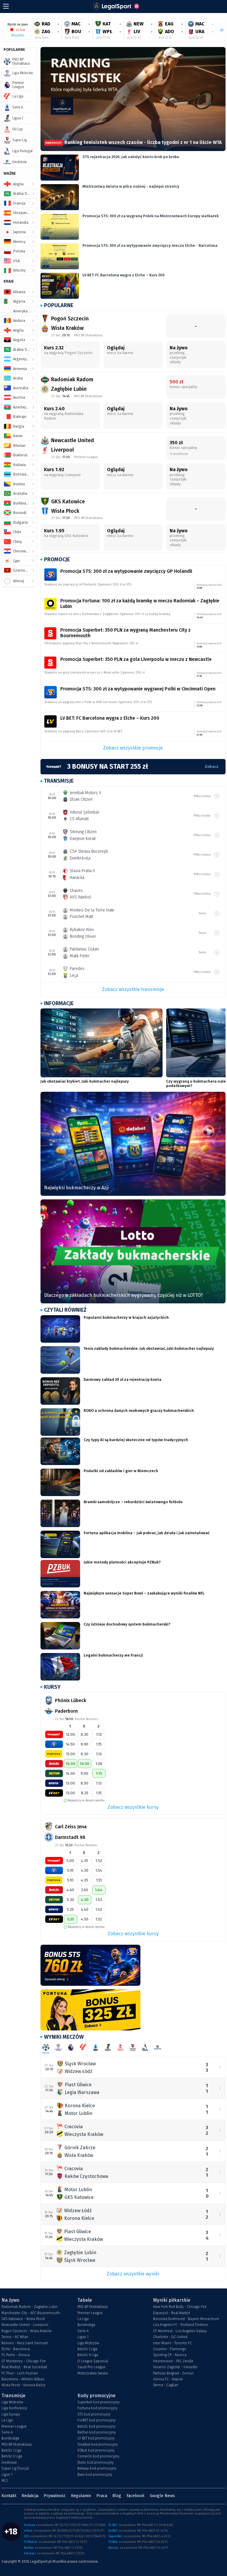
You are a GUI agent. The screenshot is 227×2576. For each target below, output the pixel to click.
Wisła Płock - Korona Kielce (23, 2385)
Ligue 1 (83, 2337)
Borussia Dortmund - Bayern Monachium (186, 2319)
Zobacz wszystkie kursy (133, 1807)
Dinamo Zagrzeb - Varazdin (175, 2367)
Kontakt (9, 2496)
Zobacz (212, 767)
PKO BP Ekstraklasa (93, 2307)
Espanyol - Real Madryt (172, 2313)
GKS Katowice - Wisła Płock (23, 2319)
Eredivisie (9, 2463)
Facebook (136, 2496)
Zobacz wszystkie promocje (133, 748)
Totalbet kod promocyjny (98, 2444)
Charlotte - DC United (170, 2337)
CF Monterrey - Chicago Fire (24, 2361)
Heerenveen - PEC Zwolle (173, 2361)
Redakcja (30, 2496)
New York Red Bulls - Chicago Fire (180, 2307)
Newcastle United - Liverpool (25, 2325)
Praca (102, 2496)
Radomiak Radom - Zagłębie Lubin (30, 2307)
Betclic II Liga (88, 2355)
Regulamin (81, 2496)
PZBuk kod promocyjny (96, 2450)
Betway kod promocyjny (97, 2468)
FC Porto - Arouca (16, 2355)
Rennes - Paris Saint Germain (25, 2343)
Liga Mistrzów (88, 2343)
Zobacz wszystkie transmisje (133, 989)
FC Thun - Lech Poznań (20, 2373)
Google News (162, 2496)
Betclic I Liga (87, 2349)
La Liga (83, 2319)
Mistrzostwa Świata (93, 2373)
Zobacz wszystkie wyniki (133, 2274)
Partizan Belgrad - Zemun (173, 2373)
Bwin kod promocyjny (95, 2475)
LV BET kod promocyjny (96, 2438)
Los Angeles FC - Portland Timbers (180, 2325)
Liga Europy (11, 2414)
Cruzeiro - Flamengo (170, 2349)
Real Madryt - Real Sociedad (24, 2367)
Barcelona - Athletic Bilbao (23, 2379)
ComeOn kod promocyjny (98, 2456)
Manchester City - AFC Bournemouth (31, 2313)
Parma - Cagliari (166, 2385)
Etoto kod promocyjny (96, 2463)
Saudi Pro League (91, 2367)
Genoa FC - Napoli (168, 2379)
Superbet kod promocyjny (99, 2402)
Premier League (90, 2313)
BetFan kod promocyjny (97, 2432)
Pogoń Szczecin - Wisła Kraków (26, 2331)
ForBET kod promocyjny (97, 2420)
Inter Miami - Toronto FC (172, 2343)
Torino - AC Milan (15, 2337)
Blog (117, 2496)
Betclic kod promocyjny (97, 2426)
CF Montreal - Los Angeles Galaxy (180, 2331)
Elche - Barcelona (16, 2349)
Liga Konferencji (14, 2408)
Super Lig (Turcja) (15, 2468)
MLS (5, 2481)
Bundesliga (86, 2325)
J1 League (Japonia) (93, 2361)
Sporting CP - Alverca (170, 2355)
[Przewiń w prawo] (219, 30)
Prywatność (55, 2496)
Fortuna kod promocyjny (98, 2408)
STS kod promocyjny (94, 2414)
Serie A (83, 2331)
